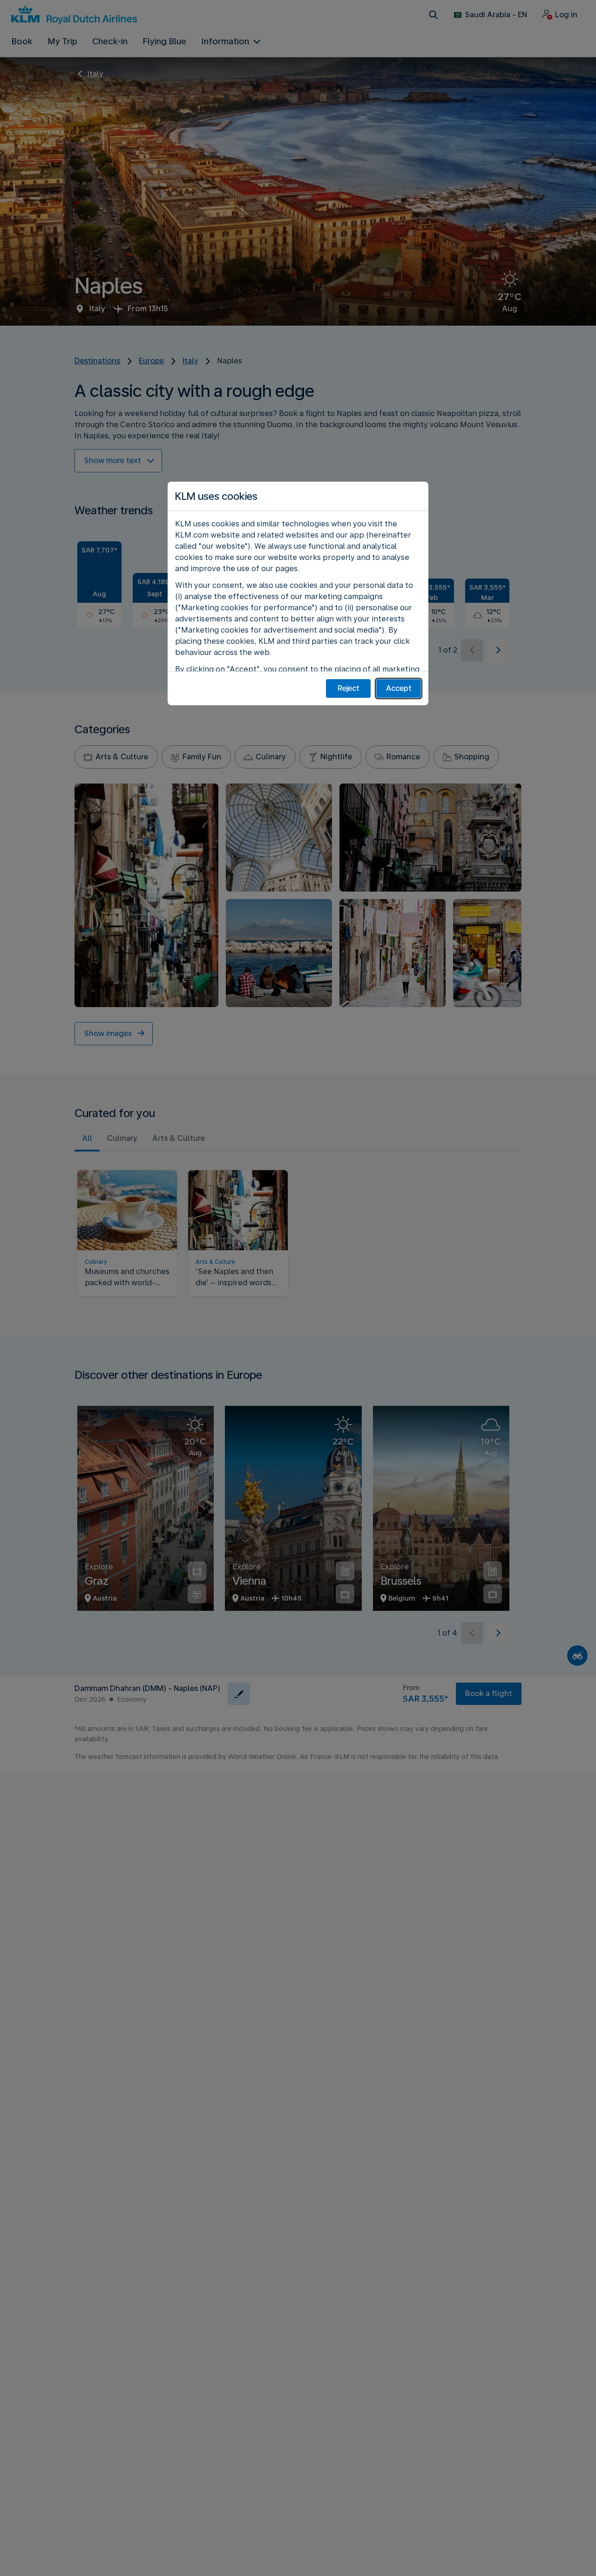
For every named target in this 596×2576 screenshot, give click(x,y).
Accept (399, 688)
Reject (349, 688)
